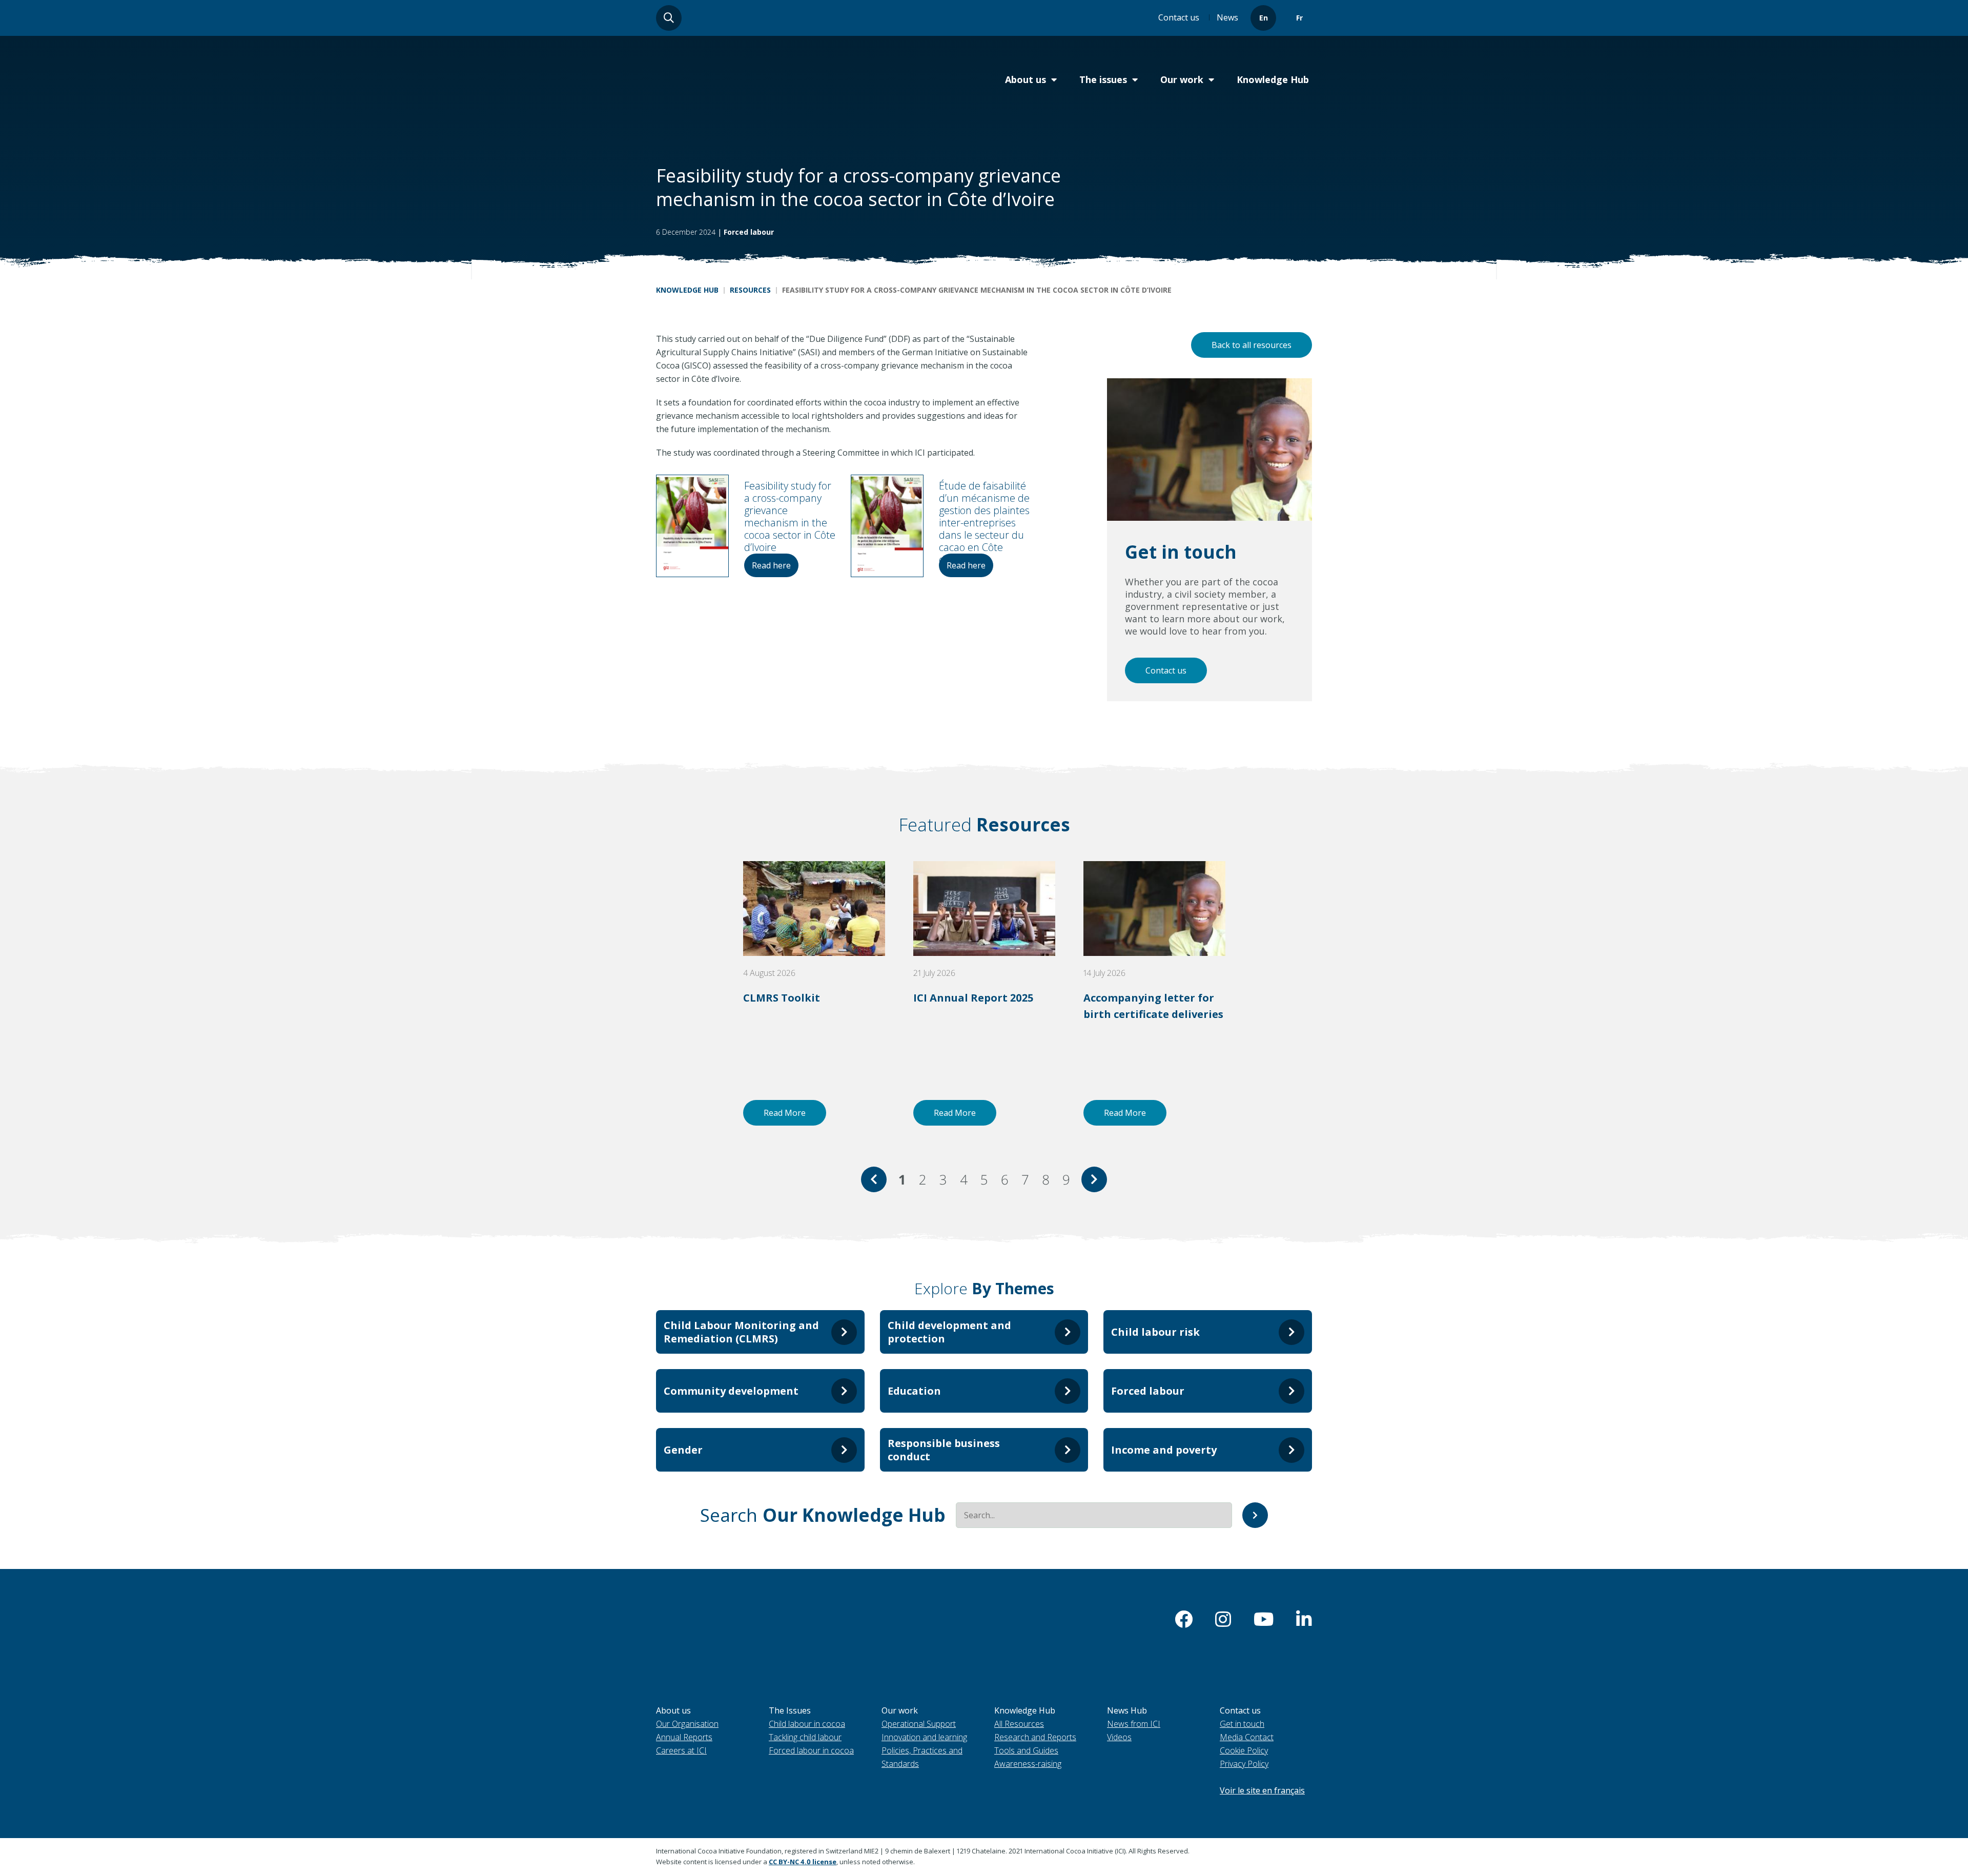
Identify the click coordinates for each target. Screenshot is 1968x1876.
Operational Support (919, 1724)
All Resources (1019, 1724)
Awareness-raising (1028, 1764)
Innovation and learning (924, 1737)
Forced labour (749, 232)
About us (1026, 79)
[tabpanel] (814, 993)
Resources (750, 290)
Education (914, 1391)
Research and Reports (1035, 1737)
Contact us (1179, 17)
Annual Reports (684, 1737)
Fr (1299, 18)
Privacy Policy (1244, 1764)
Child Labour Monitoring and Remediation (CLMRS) (741, 1332)
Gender (683, 1450)
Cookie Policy (1244, 1750)
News (1227, 17)
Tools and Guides (1026, 1750)
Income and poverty (1164, 1450)
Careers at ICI (681, 1750)
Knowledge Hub (1273, 79)
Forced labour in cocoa (811, 1750)
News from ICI (1134, 1724)
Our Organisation (687, 1724)
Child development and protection (949, 1332)
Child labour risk (1155, 1332)
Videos (1119, 1737)
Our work (1182, 79)
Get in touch (1242, 1724)
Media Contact (1247, 1737)
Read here (771, 565)
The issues (1103, 79)
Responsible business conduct (944, 1450)
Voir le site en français (1262, 1790)
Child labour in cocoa (807, 1724)
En (1264, 18)
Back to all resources (1252, 345)
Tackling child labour (805, 1737)
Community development (731, 1391)
